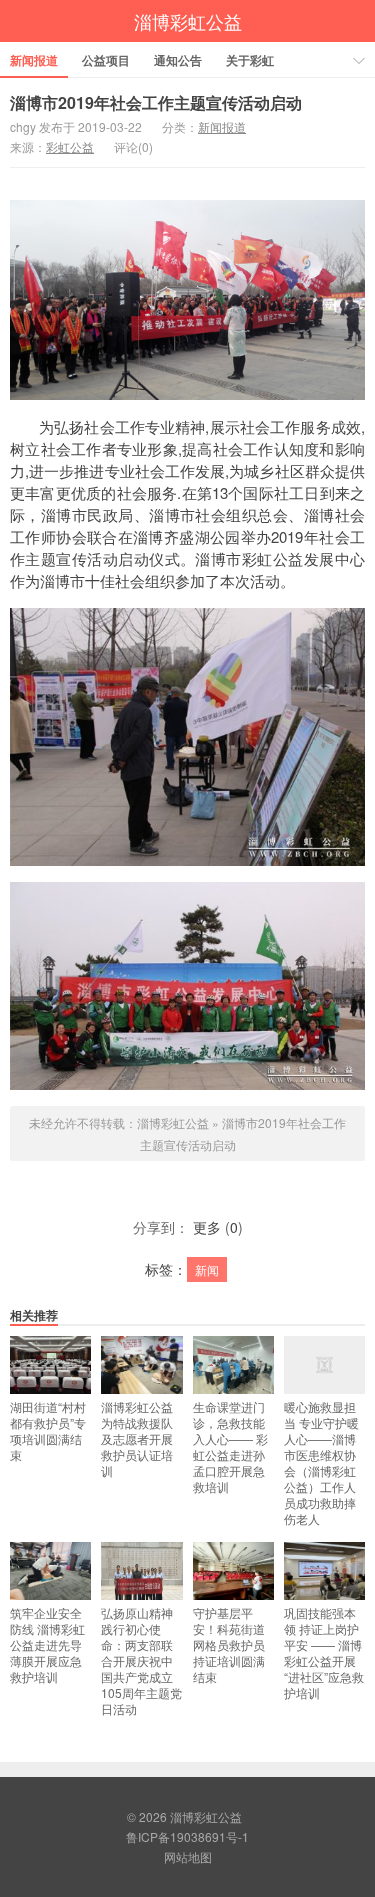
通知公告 (178, 60)
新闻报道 (34, 60)
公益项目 (106, 60)
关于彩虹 (250, 60)
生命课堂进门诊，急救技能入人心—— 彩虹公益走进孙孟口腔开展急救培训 (230, 1446)
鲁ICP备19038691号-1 (187, 1836)
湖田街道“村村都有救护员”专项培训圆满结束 (48, 1430)
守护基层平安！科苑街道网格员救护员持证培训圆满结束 (229, 1644)
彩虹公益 (70, 146)
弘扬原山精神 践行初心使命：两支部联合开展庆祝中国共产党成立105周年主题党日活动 (141, 1660)
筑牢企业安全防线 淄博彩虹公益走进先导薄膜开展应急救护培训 (47, 1644)
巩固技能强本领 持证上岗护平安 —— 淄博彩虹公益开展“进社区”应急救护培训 (324, 1652)
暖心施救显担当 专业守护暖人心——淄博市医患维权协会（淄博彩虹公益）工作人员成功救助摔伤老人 (321, 1462)
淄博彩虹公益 (188, 21)
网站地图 (188, 1856)
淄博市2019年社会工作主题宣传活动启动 (156, 102)
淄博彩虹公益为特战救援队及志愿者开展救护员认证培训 (137, 1438)
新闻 (207, 1269)
